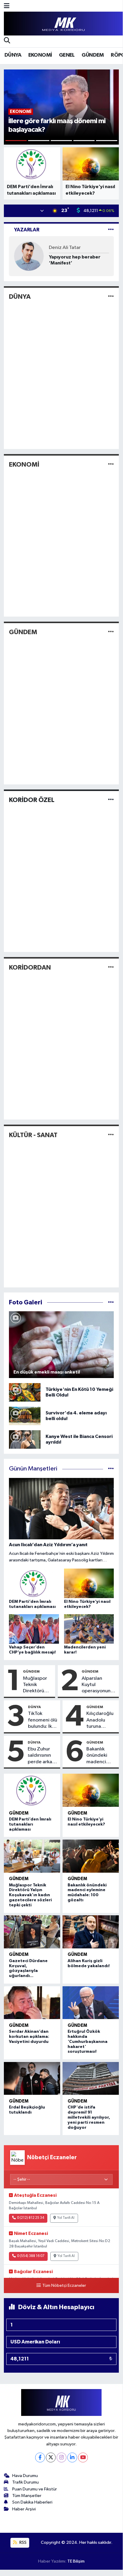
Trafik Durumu (25, 2482)
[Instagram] (61, 2457)
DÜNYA (13, 55)
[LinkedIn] (72, 2457)
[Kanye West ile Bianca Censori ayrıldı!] (25, 1439)
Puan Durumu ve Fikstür (35, 2489)
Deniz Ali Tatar (65, 248)
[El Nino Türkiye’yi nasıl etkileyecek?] (91, 1790)
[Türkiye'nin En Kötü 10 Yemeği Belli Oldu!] (25, 1392)
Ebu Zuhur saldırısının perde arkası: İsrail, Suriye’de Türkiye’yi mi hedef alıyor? (42, 1756)
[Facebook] (40, 2457)
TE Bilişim (76, 2561)
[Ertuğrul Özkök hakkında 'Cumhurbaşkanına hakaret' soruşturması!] (91, 2003)
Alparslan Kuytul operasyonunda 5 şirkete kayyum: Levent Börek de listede (99, 1685)
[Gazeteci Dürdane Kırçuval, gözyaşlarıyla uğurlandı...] (32, 1932)
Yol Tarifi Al (66, 2218)
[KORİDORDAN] (111, 967)
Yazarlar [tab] (27, 230)
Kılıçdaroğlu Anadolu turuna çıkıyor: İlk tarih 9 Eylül (100, 1720)
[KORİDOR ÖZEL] (111, 800)
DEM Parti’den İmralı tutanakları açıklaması (30, 1824)
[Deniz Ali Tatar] (29, 256)
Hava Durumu (25, 2476)
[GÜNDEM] (111, 632)
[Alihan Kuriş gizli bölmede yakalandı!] (91, 1932)
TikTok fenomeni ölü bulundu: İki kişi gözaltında (43, 1720)
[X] (51, 2457)
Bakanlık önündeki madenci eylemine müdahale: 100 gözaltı (99, 1756)
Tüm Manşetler (27, 2496)
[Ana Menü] (7, 6)
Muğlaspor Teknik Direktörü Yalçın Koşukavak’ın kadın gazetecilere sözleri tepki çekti (38, 1685)
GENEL (67, 55)
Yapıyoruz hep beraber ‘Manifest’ (75, 260)
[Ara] (7, 41)
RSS (22, 2542)
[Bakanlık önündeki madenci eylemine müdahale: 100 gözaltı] (91, 1856)
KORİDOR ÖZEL (32, 800)
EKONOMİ (40, 55)
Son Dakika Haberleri (32, 2502)
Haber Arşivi (24, 2509)
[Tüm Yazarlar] (111, 230)
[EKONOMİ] (111, 464)
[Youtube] (83, 2457)
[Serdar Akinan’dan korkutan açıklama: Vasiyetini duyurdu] (32, 2003)
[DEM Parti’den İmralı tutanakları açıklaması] (32, 1790)
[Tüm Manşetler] (111, 1469)
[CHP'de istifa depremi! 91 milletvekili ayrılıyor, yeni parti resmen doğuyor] (91, 2079)
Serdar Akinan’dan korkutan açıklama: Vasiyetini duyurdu (29, 2037)
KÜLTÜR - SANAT (33, 1135)
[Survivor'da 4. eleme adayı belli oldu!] (25, 1416)
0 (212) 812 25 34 (31, 2218)
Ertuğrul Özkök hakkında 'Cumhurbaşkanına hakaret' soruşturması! (88, 2042)
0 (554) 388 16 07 (31, 2256)
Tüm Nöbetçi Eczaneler (64, 2286)
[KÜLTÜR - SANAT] (111, 1135)
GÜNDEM (93, 55)
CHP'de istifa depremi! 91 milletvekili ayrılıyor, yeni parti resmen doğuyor (89, 2117)
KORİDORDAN (30, 967)
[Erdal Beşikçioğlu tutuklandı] (32, 2079)
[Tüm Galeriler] (111, 1302)
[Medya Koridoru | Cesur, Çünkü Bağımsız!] (63, 24)
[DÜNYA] (111, 297)
